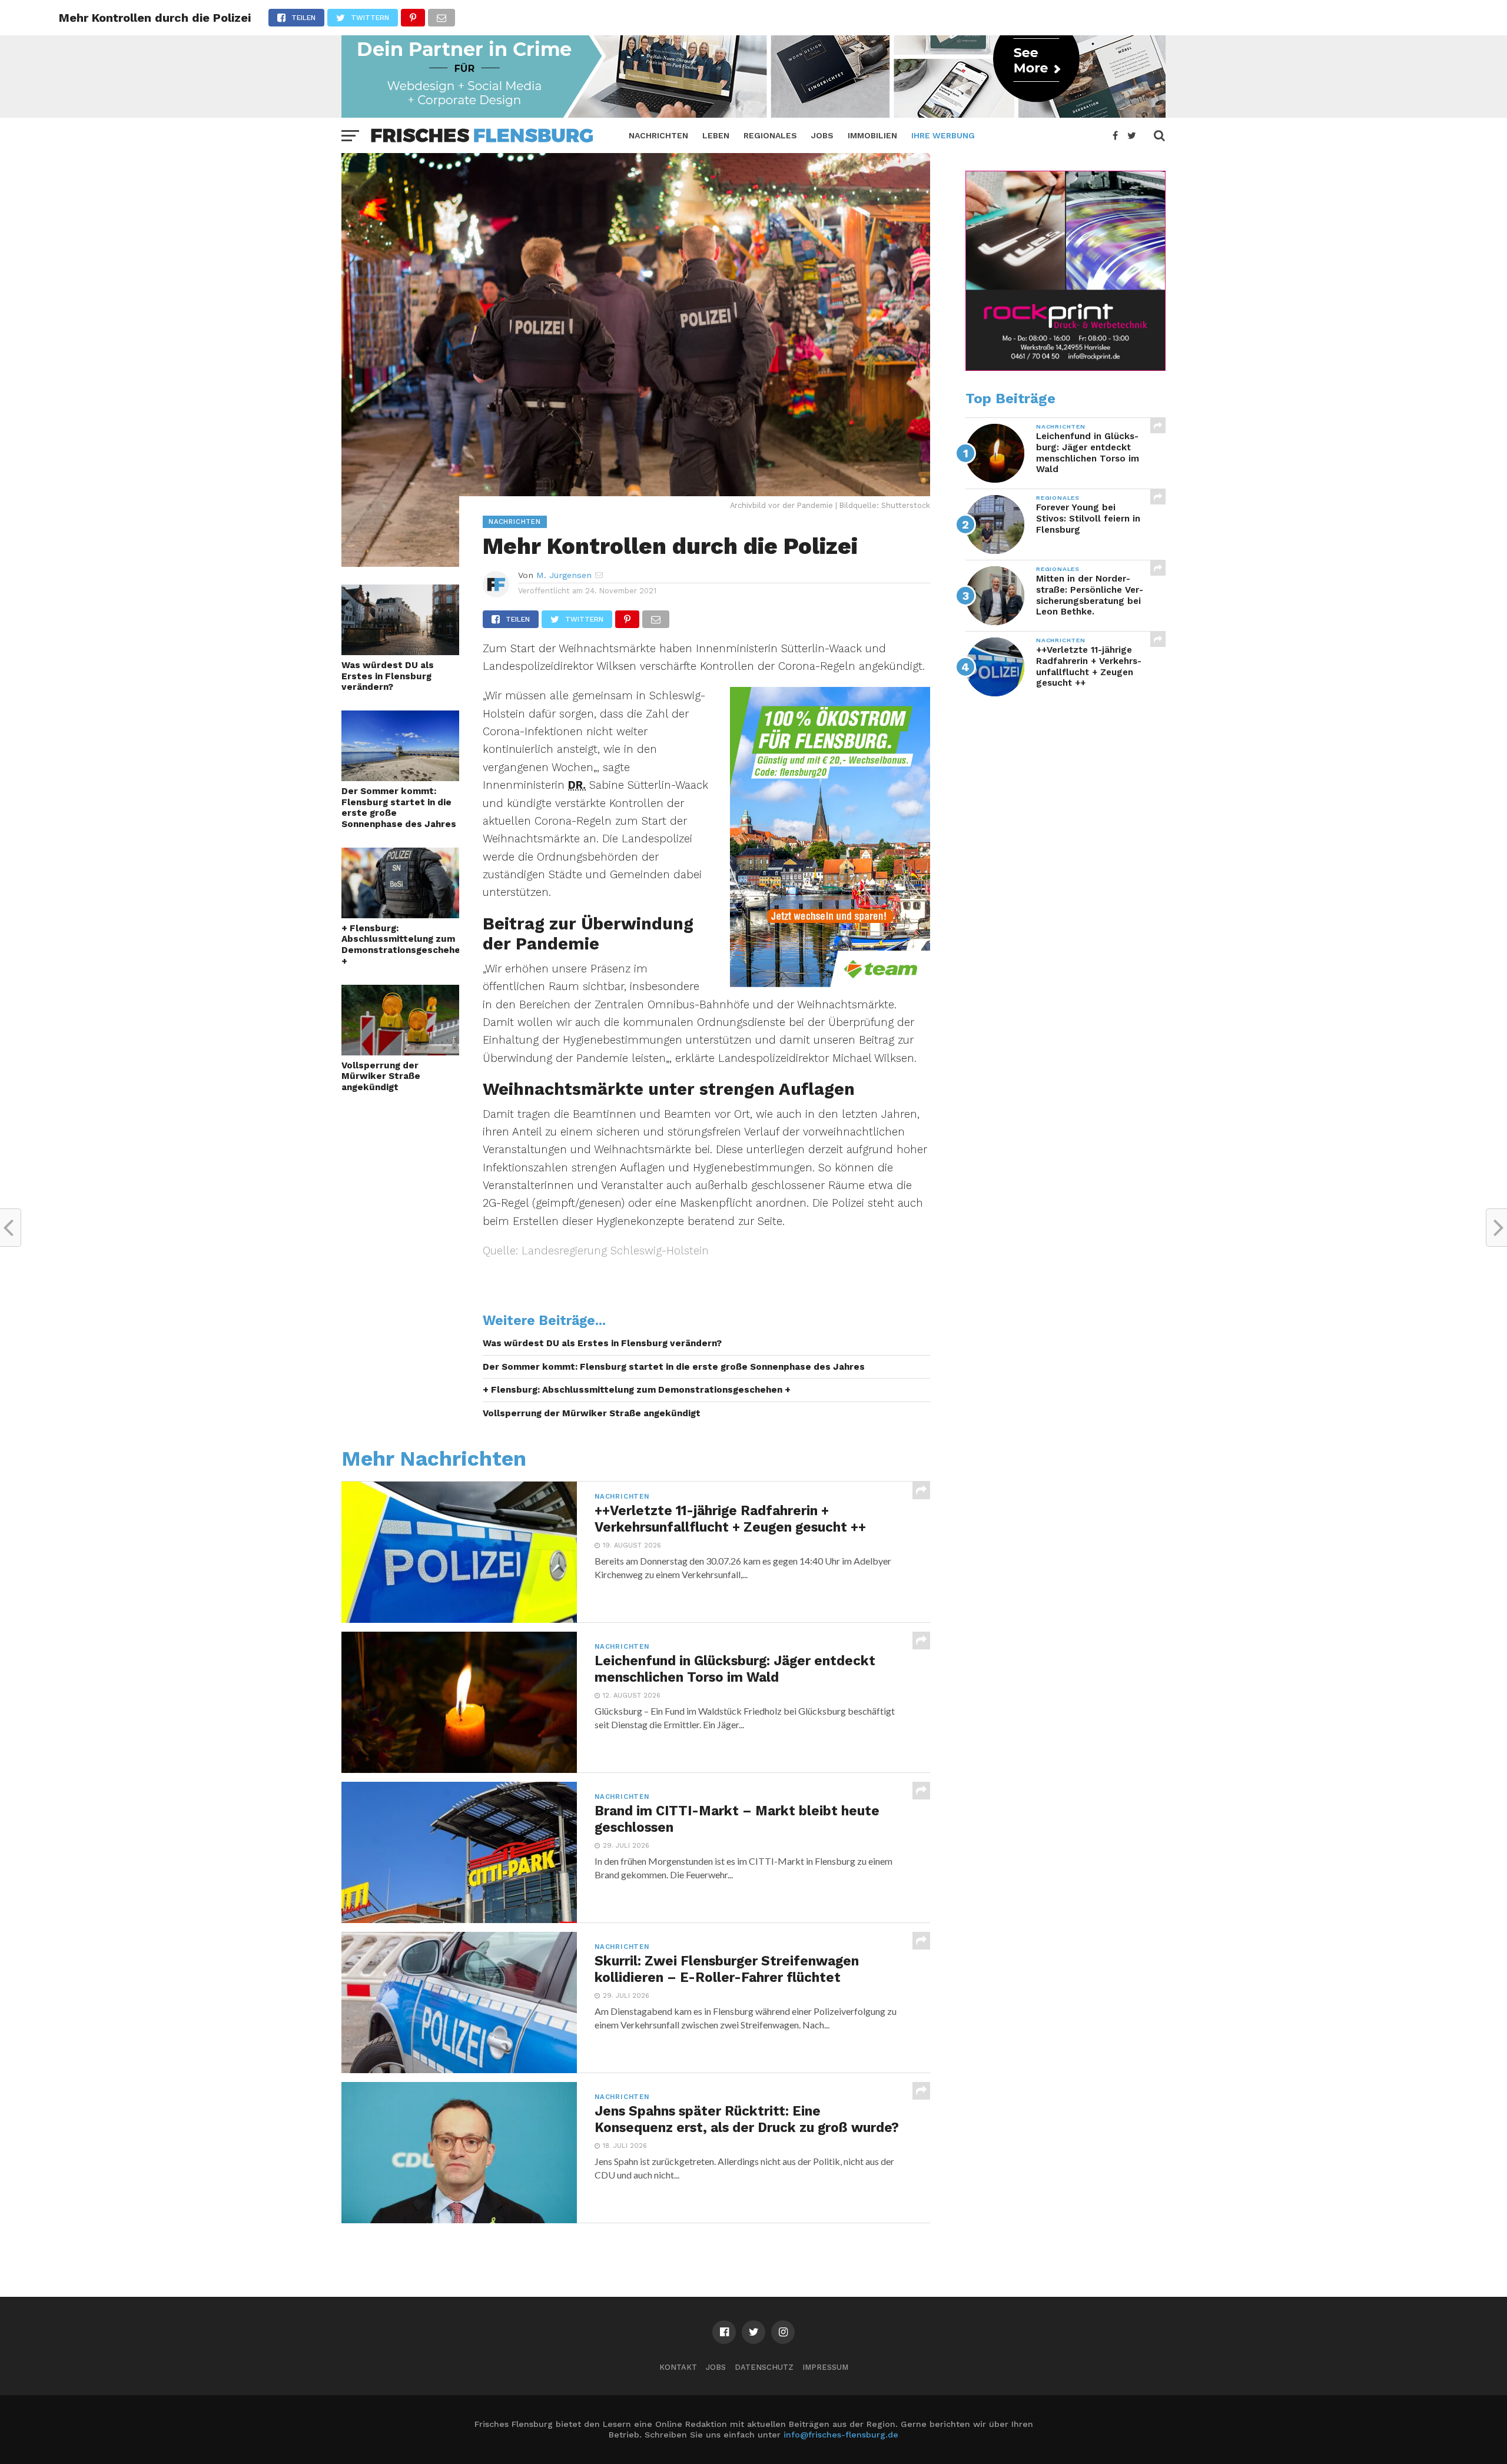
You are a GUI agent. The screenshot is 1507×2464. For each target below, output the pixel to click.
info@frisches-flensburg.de (841, 2435)
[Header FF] (753, 114)
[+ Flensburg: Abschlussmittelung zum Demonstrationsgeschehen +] (400, 914)
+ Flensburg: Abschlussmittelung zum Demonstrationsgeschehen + (400, 945)
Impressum (825, 2367)
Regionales (770, 135)
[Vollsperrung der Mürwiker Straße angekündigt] (400, 1052)
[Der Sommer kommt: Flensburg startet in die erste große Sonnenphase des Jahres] (400, 777)
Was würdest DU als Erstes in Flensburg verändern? (388, 676)
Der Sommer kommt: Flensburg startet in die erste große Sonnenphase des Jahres (399, 808)
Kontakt (678, 2367)
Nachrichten (658, 135)
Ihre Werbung (943, 135)
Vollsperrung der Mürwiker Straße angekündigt (381, 1076)
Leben (716, 135)
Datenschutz (764, 2367)
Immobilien (872, 135)
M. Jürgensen (564, 575)
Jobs (822, 135)
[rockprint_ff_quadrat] (1065, 368)
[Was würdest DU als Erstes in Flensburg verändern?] (400, 651)
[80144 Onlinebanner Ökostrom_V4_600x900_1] (830, 983)
